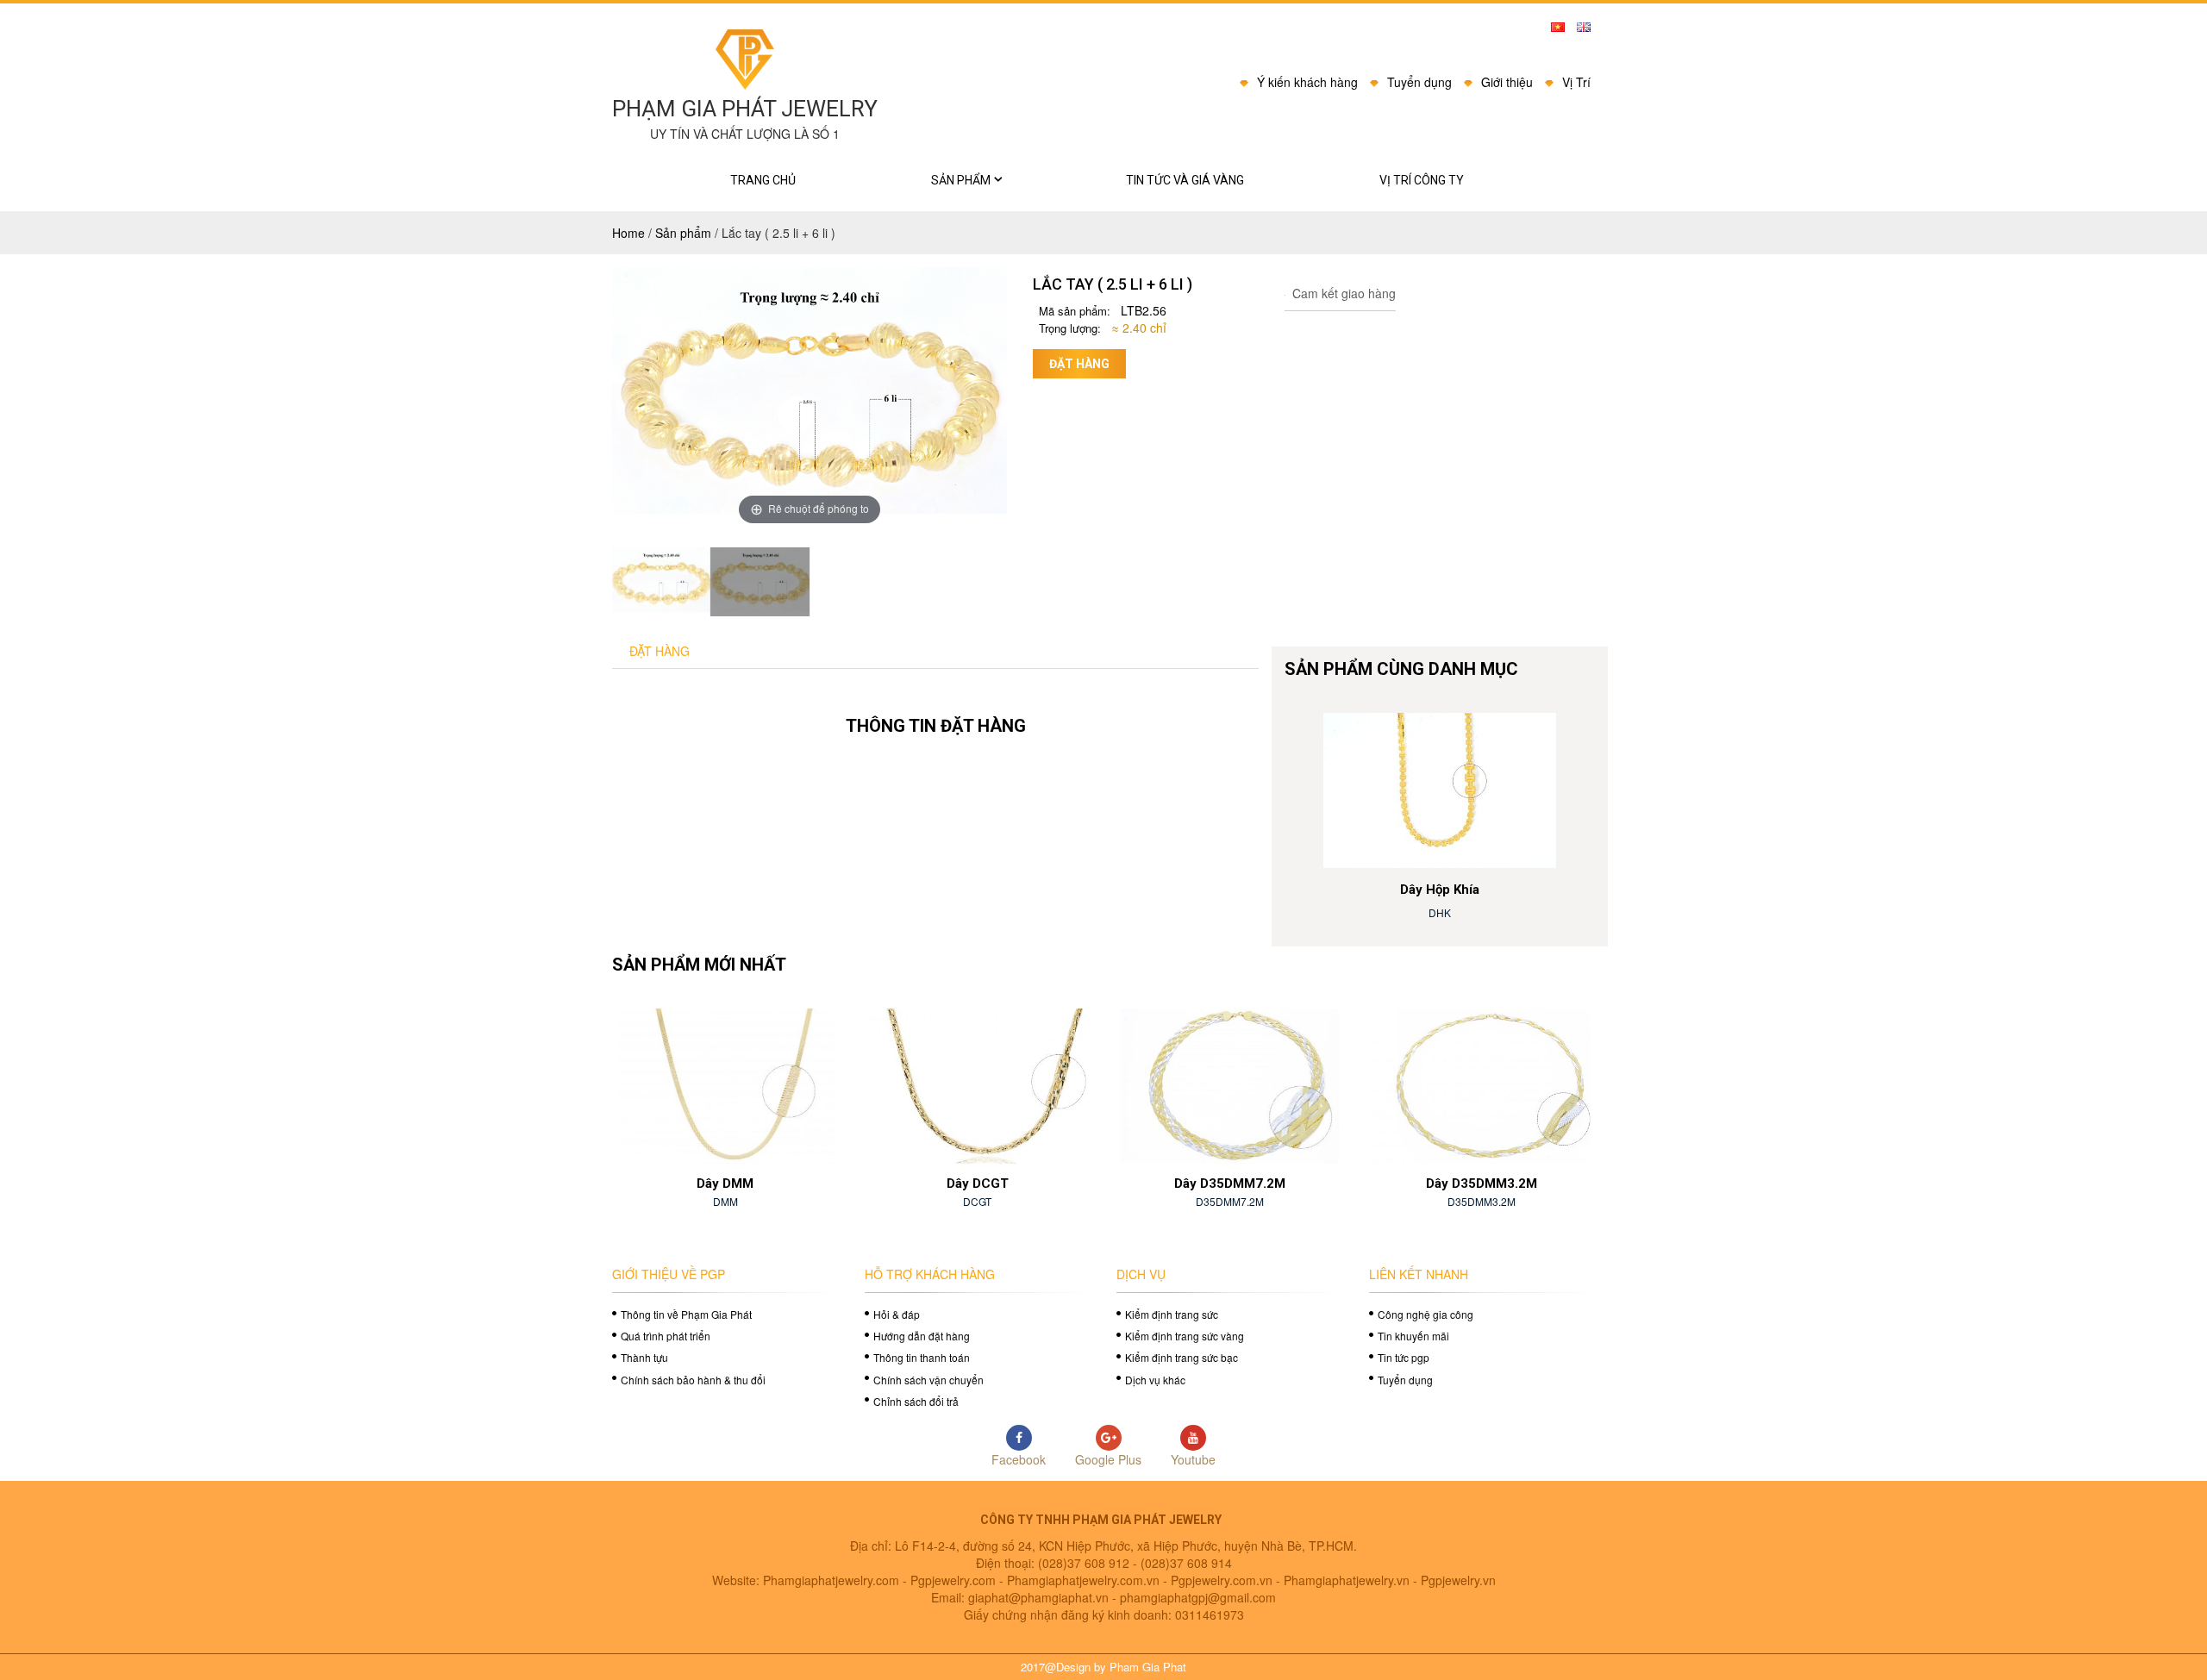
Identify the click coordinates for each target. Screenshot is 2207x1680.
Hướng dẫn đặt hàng (922, 1336)
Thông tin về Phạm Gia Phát (686, 1314)
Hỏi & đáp (897, 1314)
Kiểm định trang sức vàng (1185, 1336)
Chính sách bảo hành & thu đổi (693, 1380)
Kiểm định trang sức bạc (1182, 1357)
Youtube (1193, 1459)
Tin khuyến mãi (1413, 1336)
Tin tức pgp (1404, 1357)
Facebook (1019, 1459)
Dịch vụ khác (1155, 1380)
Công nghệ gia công (1425, 1314)
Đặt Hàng (660, 651)
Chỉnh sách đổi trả (916, 1401)
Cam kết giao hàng (1342, 293)
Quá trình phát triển (666, 1336)
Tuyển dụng (1405, 1380)
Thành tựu (644, 1357)
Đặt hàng (1079, 364)
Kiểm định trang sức (1172, 1314)
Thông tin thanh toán (922, 1357)
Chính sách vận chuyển (928, 1380)
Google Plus (1108, 1459)
